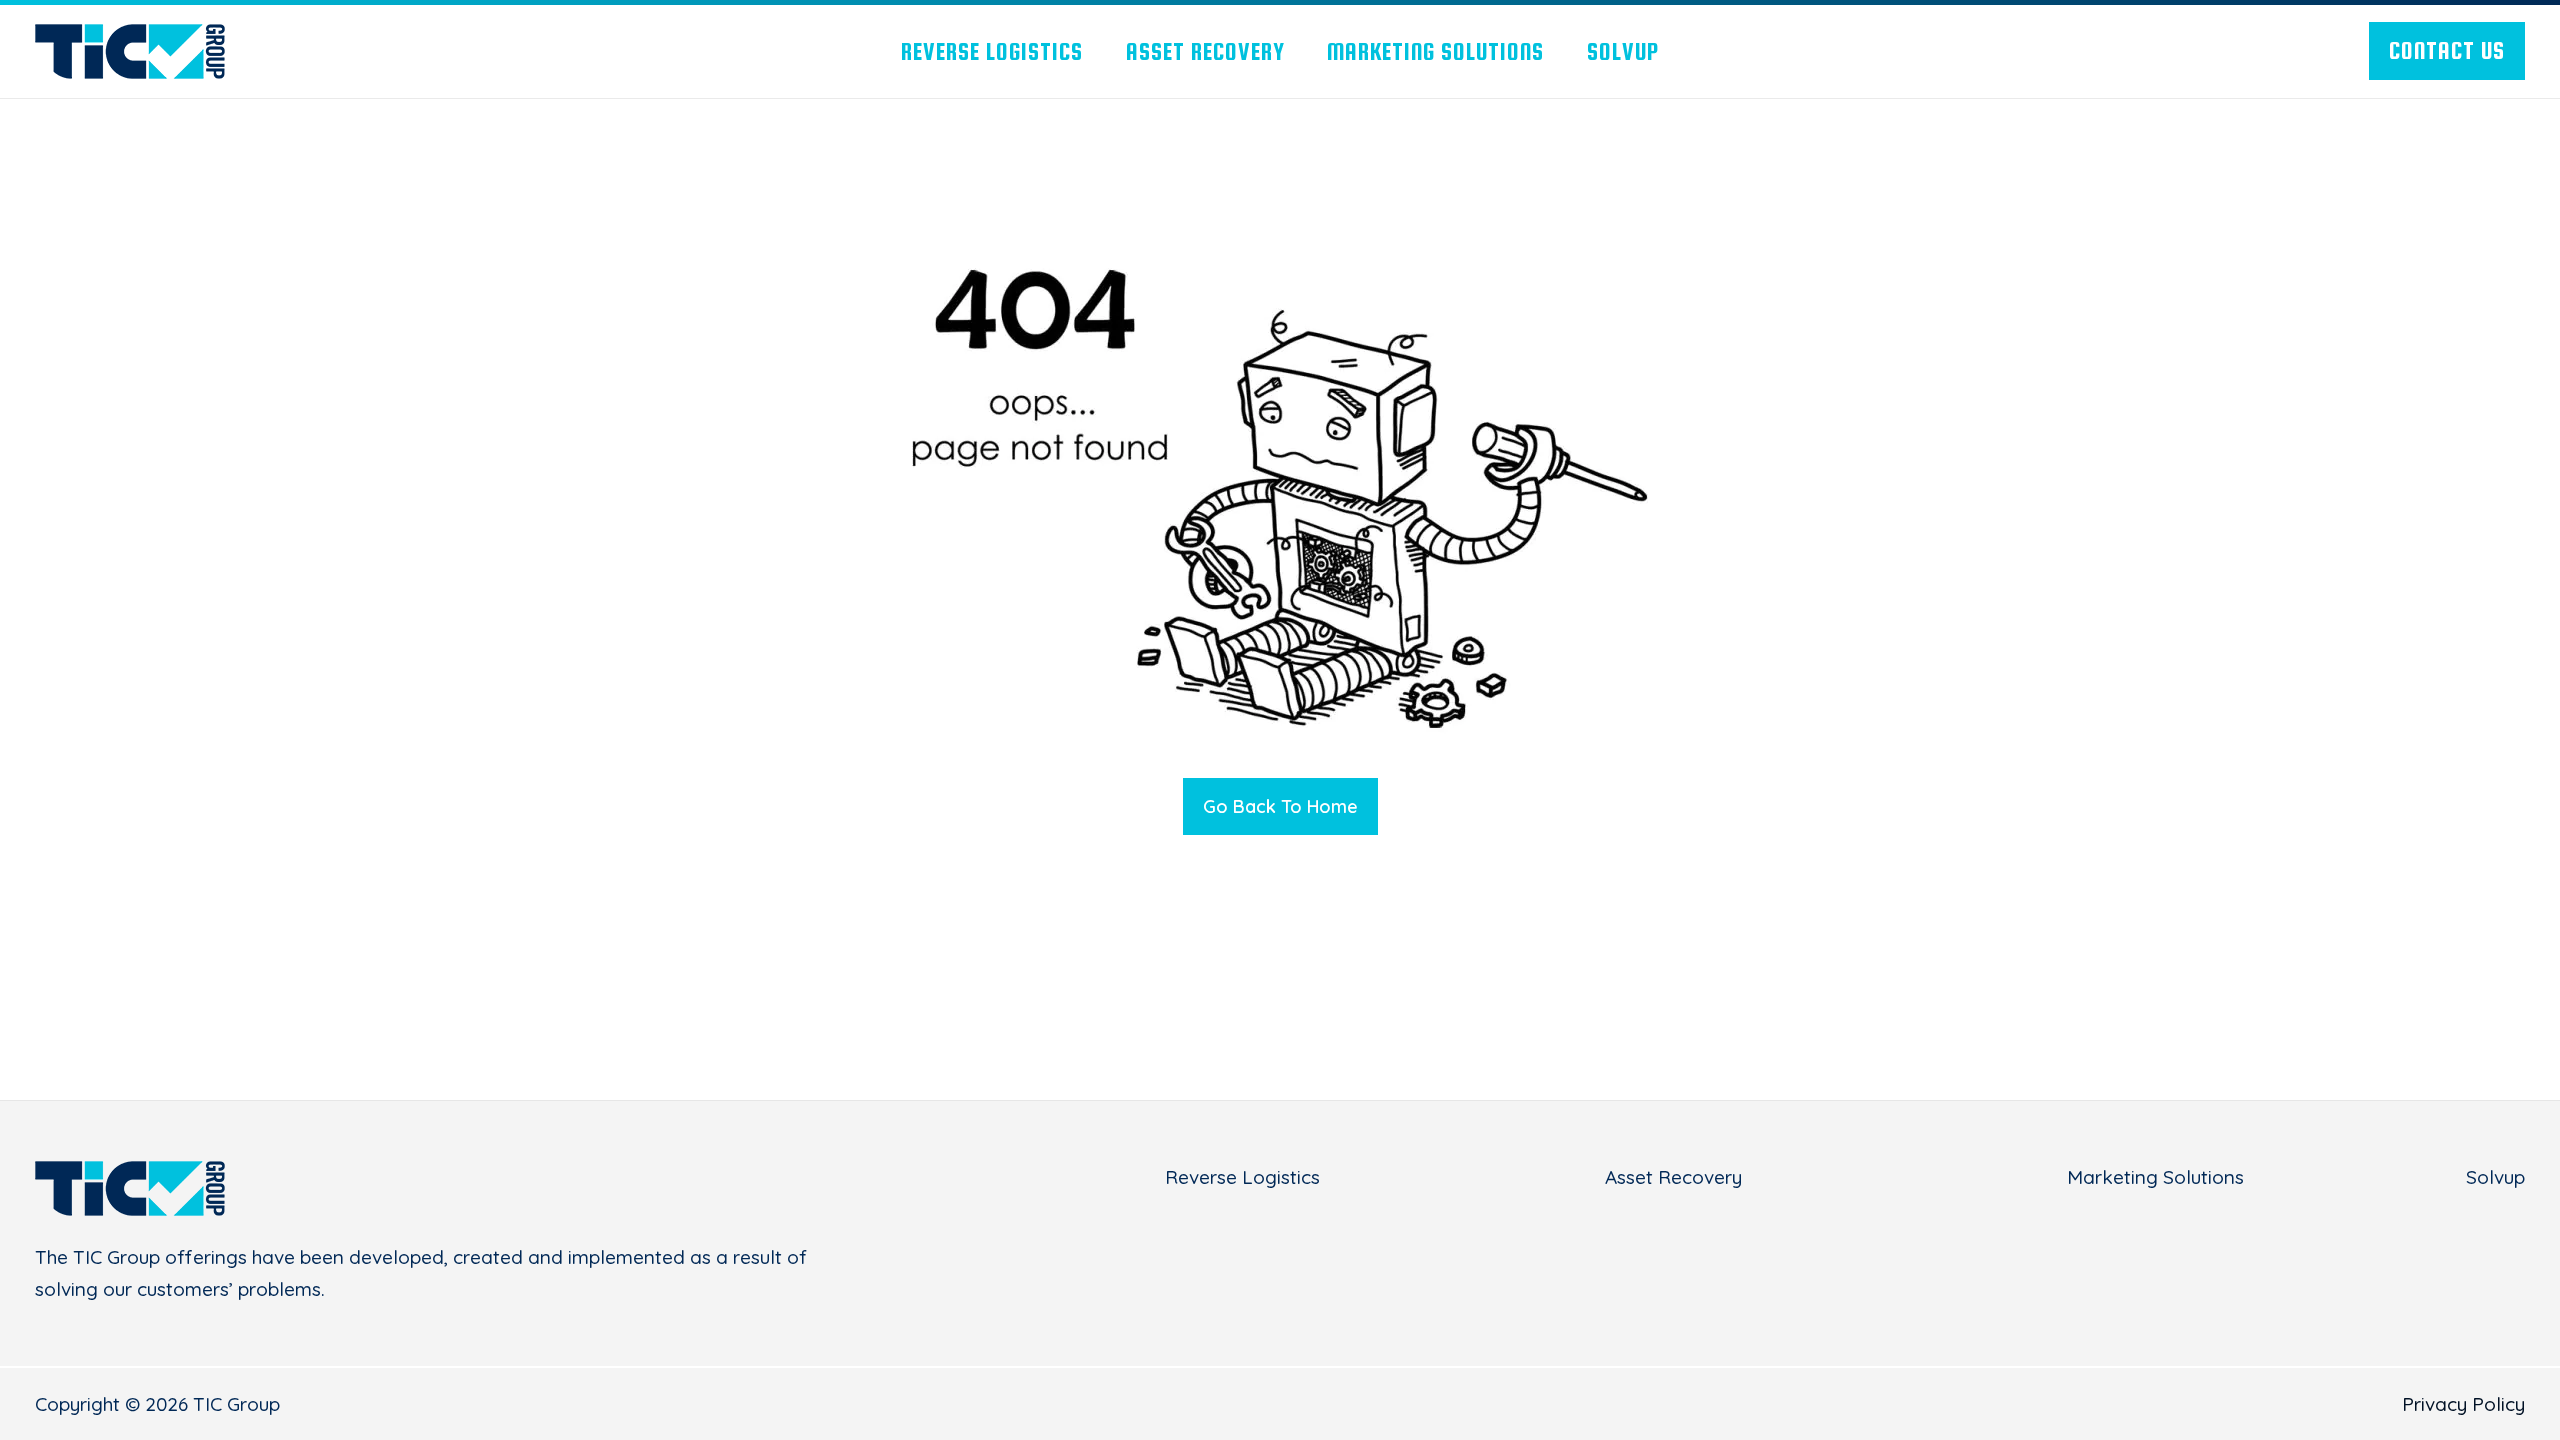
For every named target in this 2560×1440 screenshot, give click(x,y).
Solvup (2495, 1177)
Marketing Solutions (2155, 1177)
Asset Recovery (1673, 1177)
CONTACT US (2447, 50)
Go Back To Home (1280, 806)
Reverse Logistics (1242, 1177)
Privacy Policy (2463, 1404)
